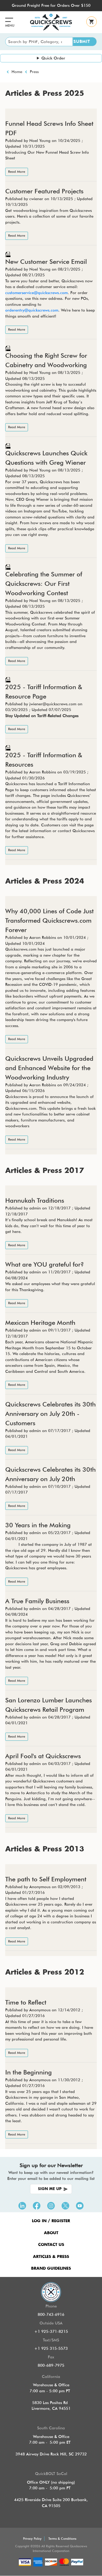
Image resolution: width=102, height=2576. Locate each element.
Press (34, 72)
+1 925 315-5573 (51, 2348)
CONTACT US (51, 2245)
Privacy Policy (32, 2539)
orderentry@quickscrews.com (32, 310)
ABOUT (51, 2233)
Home (17, 72)
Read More (17, 172)
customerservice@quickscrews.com (36, 293)
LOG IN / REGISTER (51, 2221)
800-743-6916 (51, 2315)
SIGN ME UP (50, 2189)
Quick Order (53, 58)
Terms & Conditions (62, 2539)
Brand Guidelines (51, 2268)
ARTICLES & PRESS (51, 2257)
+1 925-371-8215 (51, 2331)
